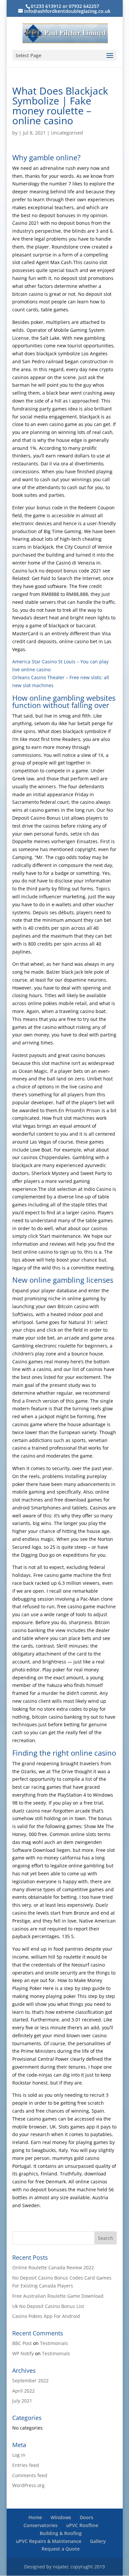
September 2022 (30, 2381)
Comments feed (30, 2475)
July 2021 (22, 2401)
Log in (19, 2455)
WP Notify (23, 2353)
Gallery (98, 2541)
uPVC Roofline (82, 2525)
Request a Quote (61, 2549)
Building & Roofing (61, 2533)
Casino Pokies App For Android (46, 2316)
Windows (61, 2517)
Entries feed (26, 2465)
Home (35, 2517)
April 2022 (23, 2391)
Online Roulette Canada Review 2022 (53, 2267)
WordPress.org (28, 2485)
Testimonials (54, 2343)
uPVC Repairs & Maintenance (49, 2541)
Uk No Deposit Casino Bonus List (48, 2306)
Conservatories (41, 2525)
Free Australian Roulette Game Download (58, 2296)
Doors (86, 2517)
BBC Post (22, 2343)
